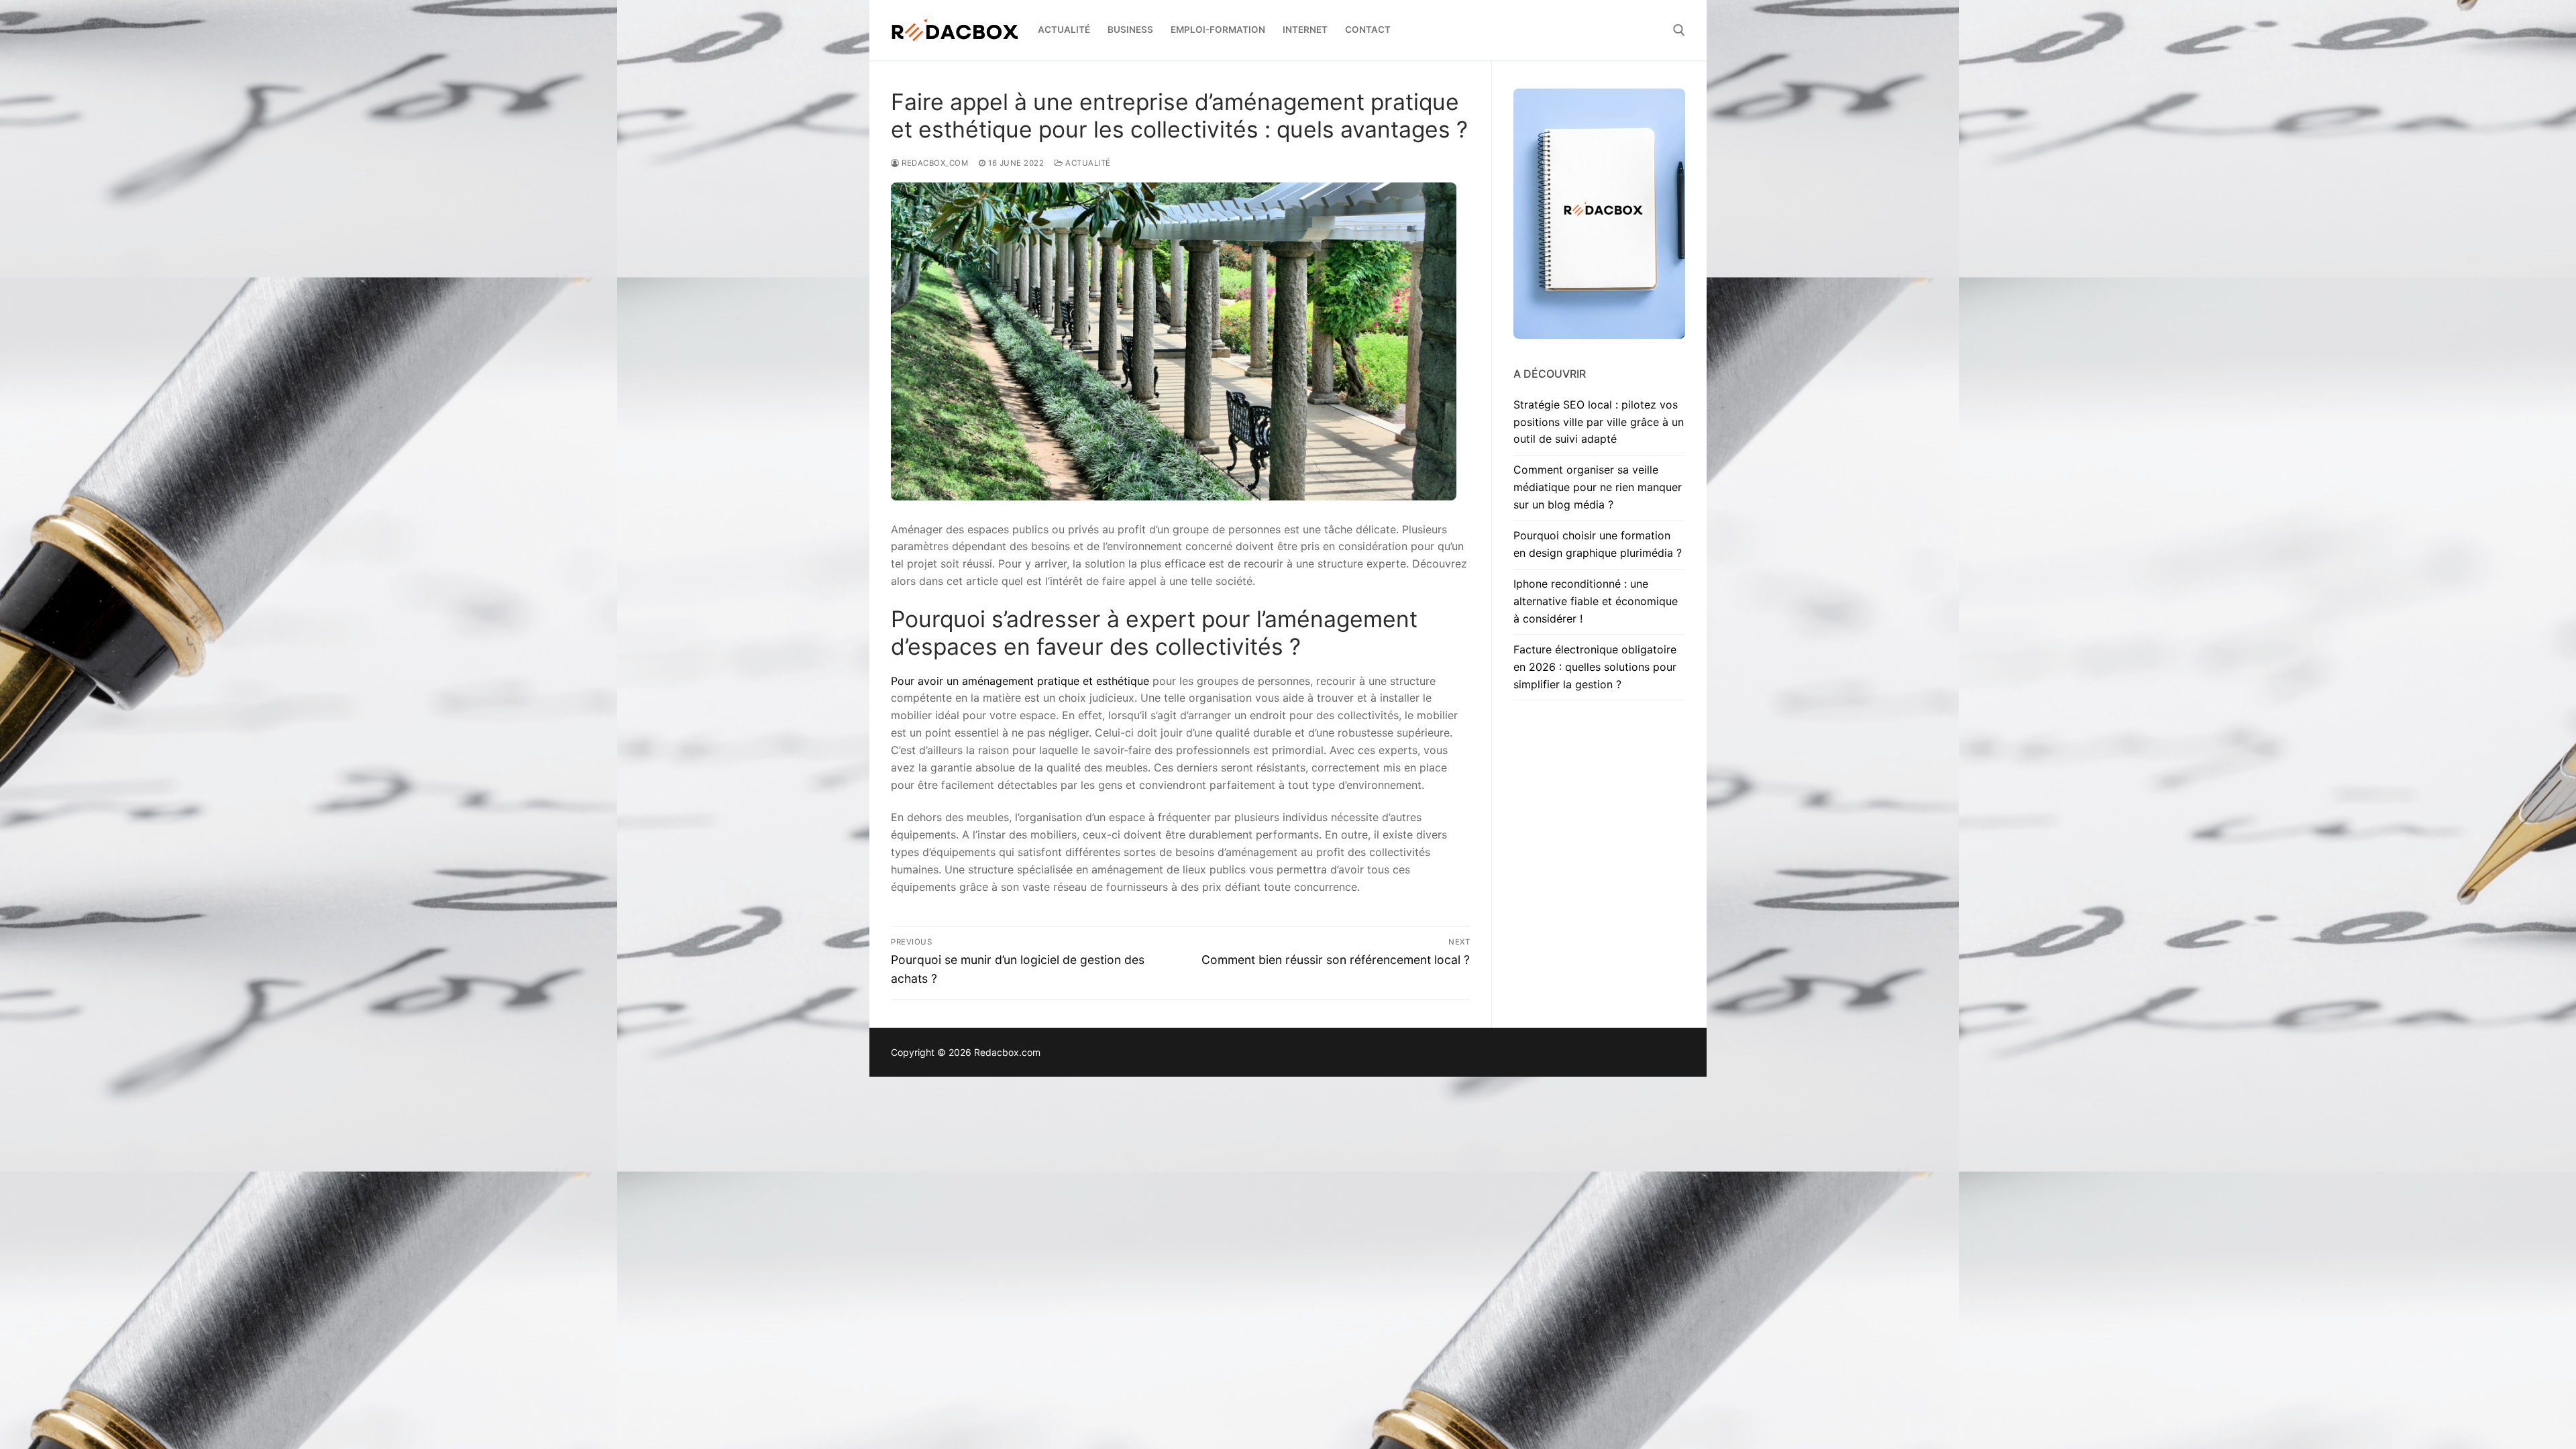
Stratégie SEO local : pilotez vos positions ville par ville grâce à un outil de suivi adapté (1599, 422)
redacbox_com (934, 163)
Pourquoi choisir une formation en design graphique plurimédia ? (1598, 544)
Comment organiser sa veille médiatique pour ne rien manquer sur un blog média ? (1598, 487)
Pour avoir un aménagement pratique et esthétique (1020, 681)
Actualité (1087, 163)
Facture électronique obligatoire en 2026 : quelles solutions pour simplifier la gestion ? (1595, 667)
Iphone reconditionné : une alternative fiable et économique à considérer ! (1596, 601)
